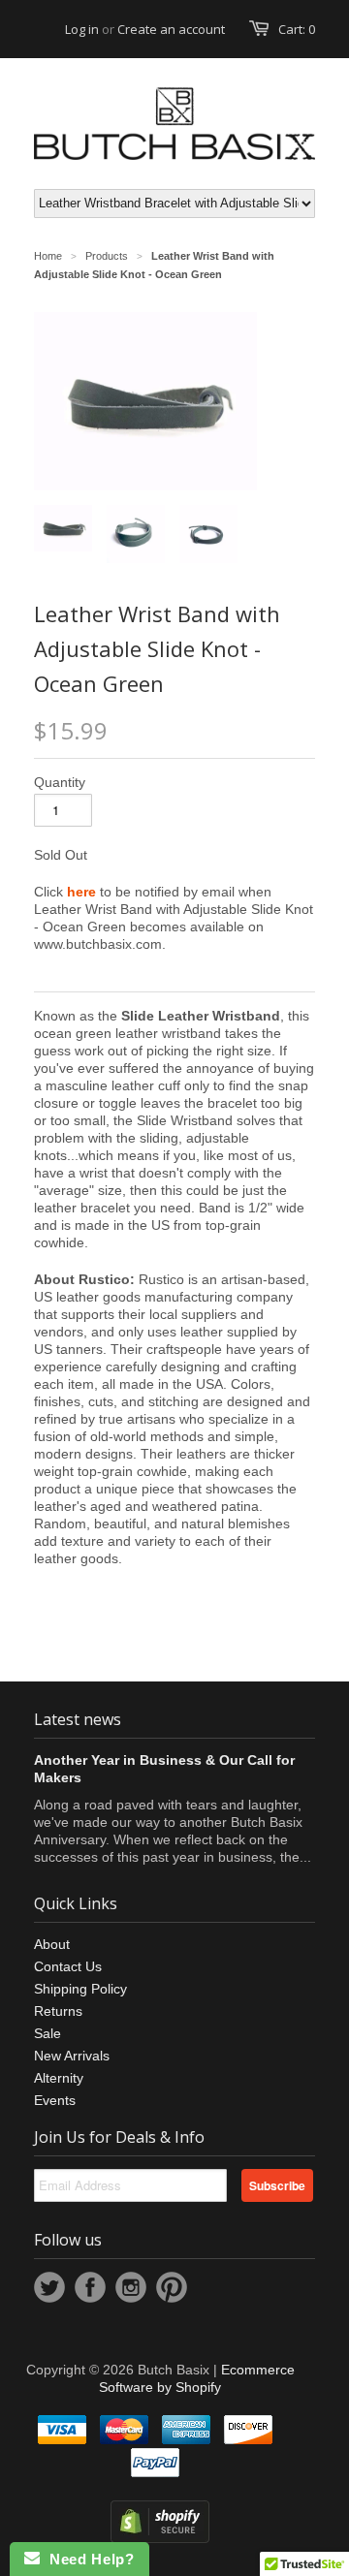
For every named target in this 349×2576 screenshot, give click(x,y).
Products (107, 256)
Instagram (131, 2287)
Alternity (59, 2078)
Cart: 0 (297, 29)
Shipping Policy (80, 1989)
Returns (58, 2011)
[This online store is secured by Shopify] (160, 2538)
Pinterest (172, 2287)
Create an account (171, 29)
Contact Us (68, 1966)
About (52, 1944)
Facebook (90, 2287)
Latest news (78, 1719)
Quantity (60, 782)
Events (55, 2100)
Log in (82, 29)
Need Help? (87, 2559)
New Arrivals (72, 2056)
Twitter (49, 2287)
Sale (48, 2033)
